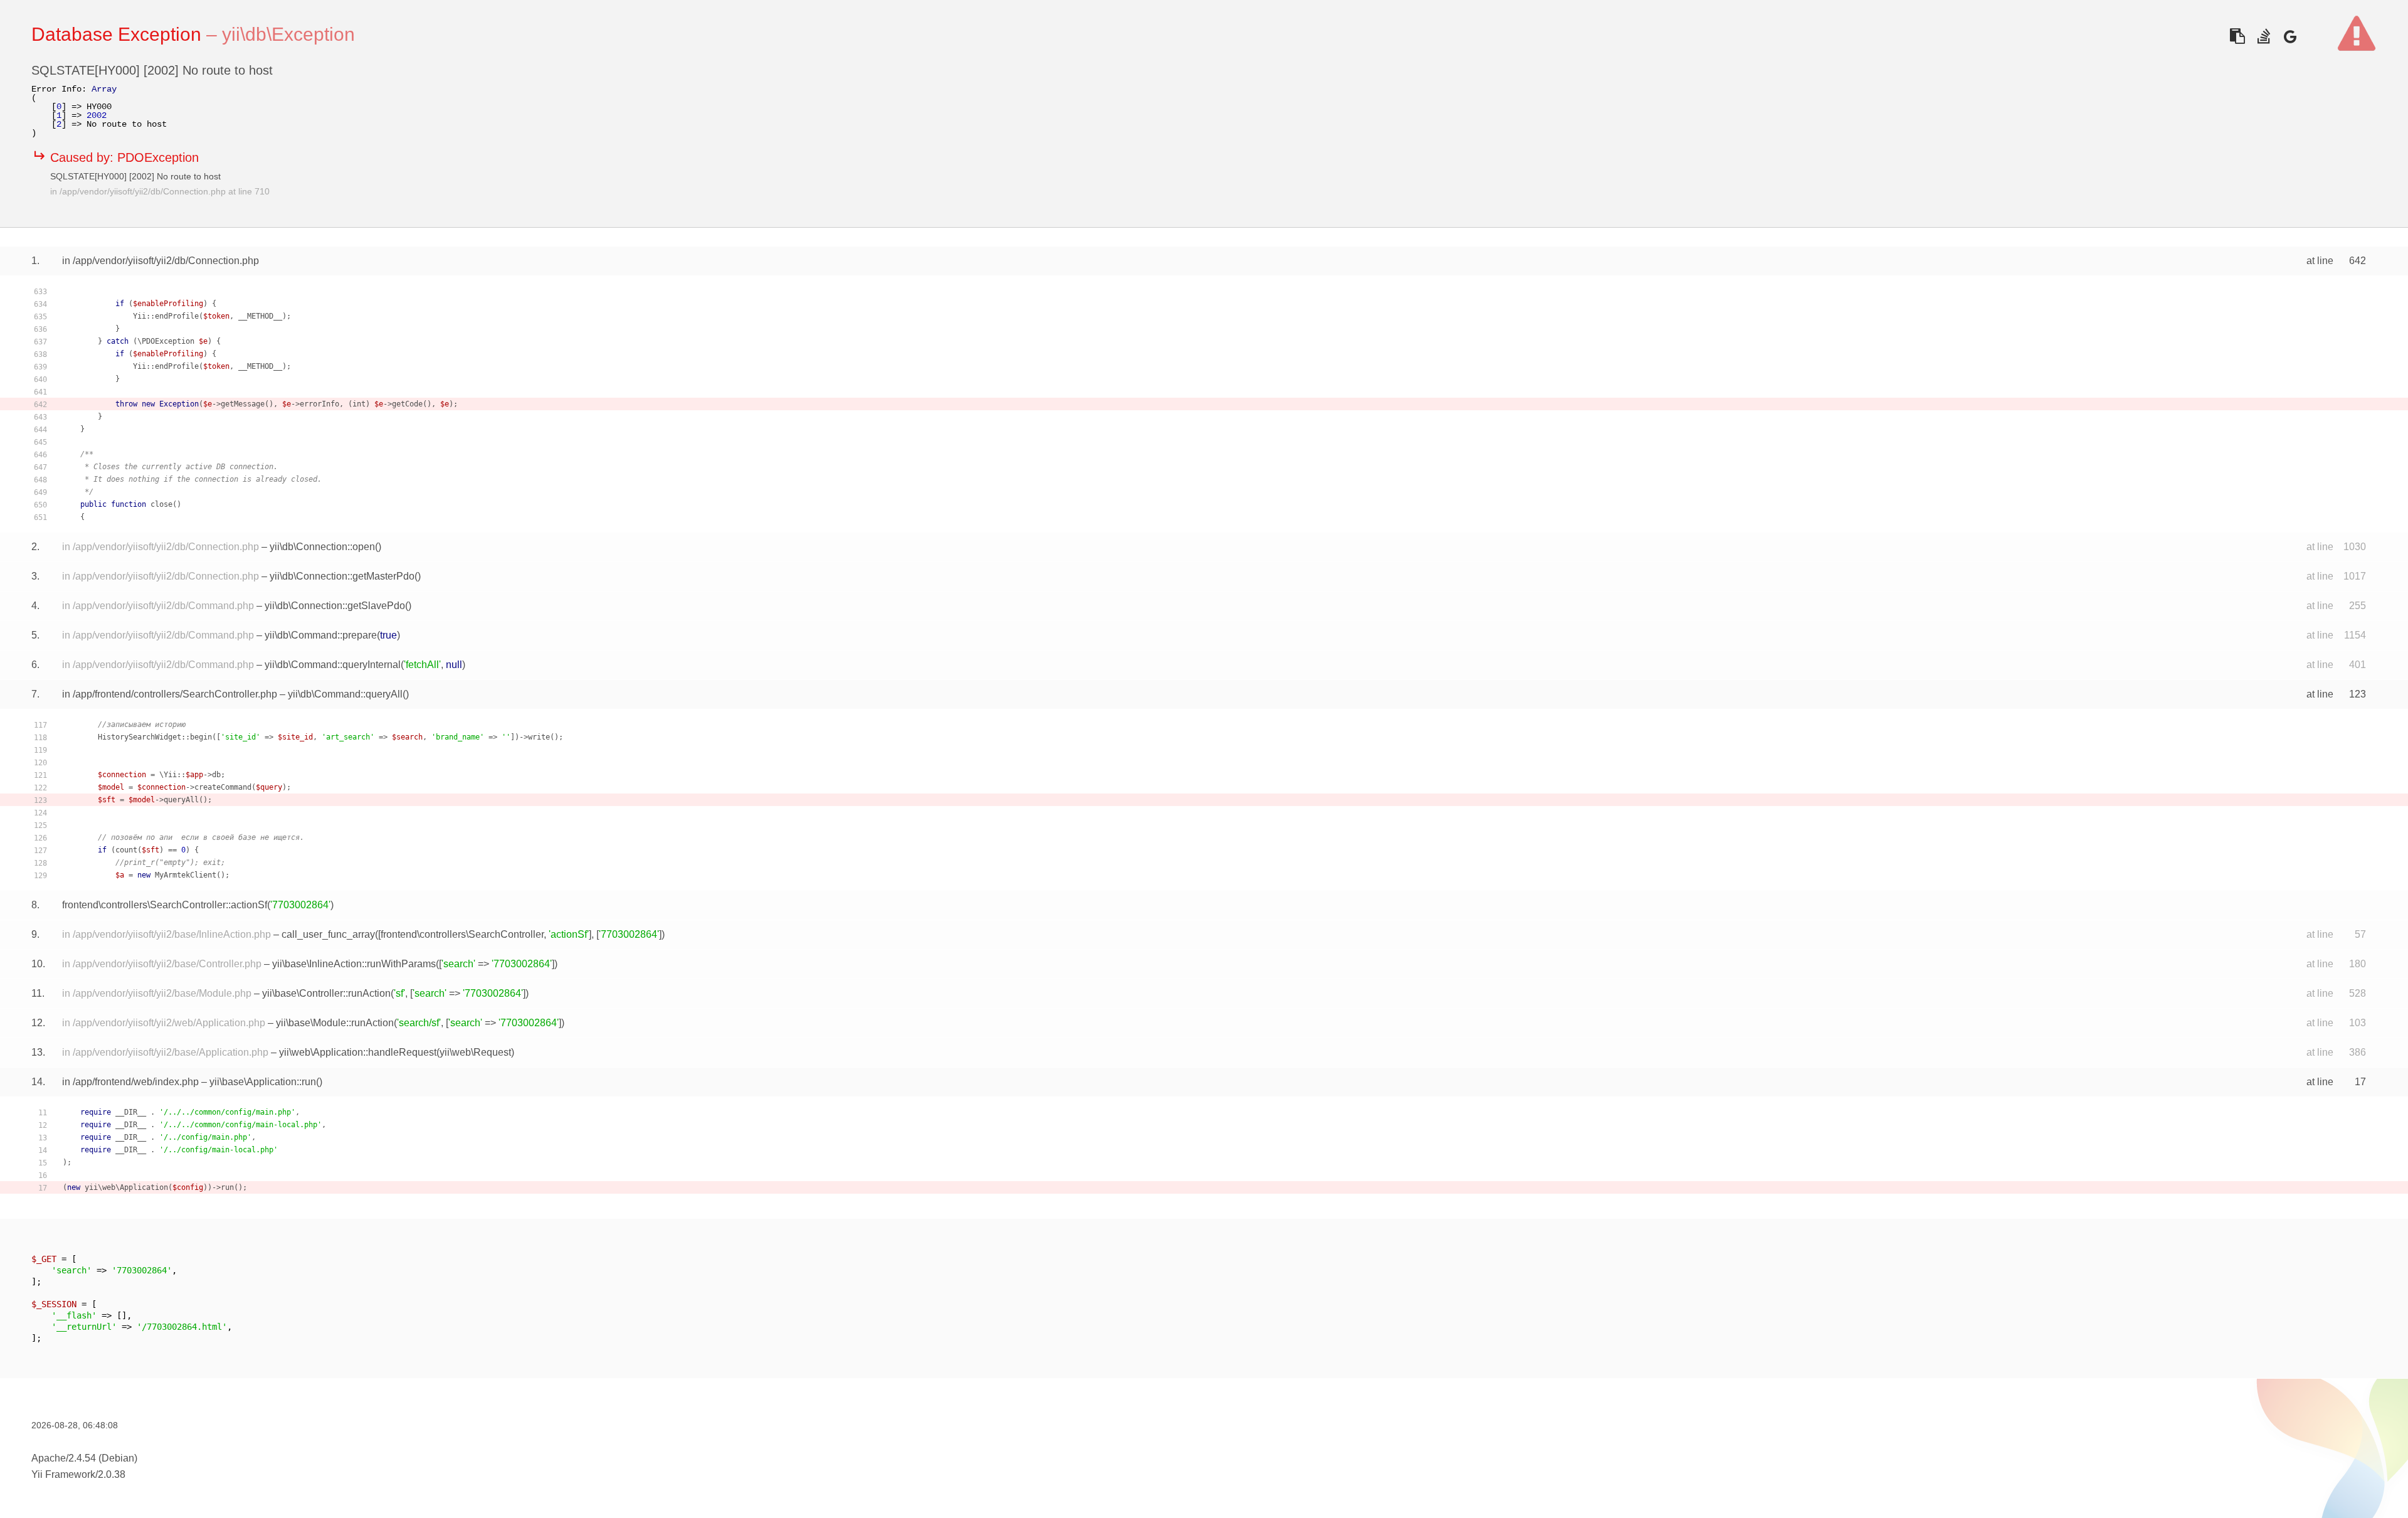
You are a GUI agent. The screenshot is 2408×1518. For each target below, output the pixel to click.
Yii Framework (63, 1474)
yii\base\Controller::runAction (326, 993)
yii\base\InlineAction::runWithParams (354, 964)
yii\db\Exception (288, 34)
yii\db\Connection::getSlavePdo (335, 606)
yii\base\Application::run (263, 1082)
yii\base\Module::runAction (335, 1023)
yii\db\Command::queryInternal (333, 665)
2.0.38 (112, 1474)
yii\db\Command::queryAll (345, 694)
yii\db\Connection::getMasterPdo (342, 576)
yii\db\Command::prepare (321, 635)
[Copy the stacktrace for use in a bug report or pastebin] (2237, 36)
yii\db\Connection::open (322, 547)
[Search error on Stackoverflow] (2263, 36)
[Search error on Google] (2290, 36)
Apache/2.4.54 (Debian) (84, 1458)
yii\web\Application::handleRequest (358, 1052)
